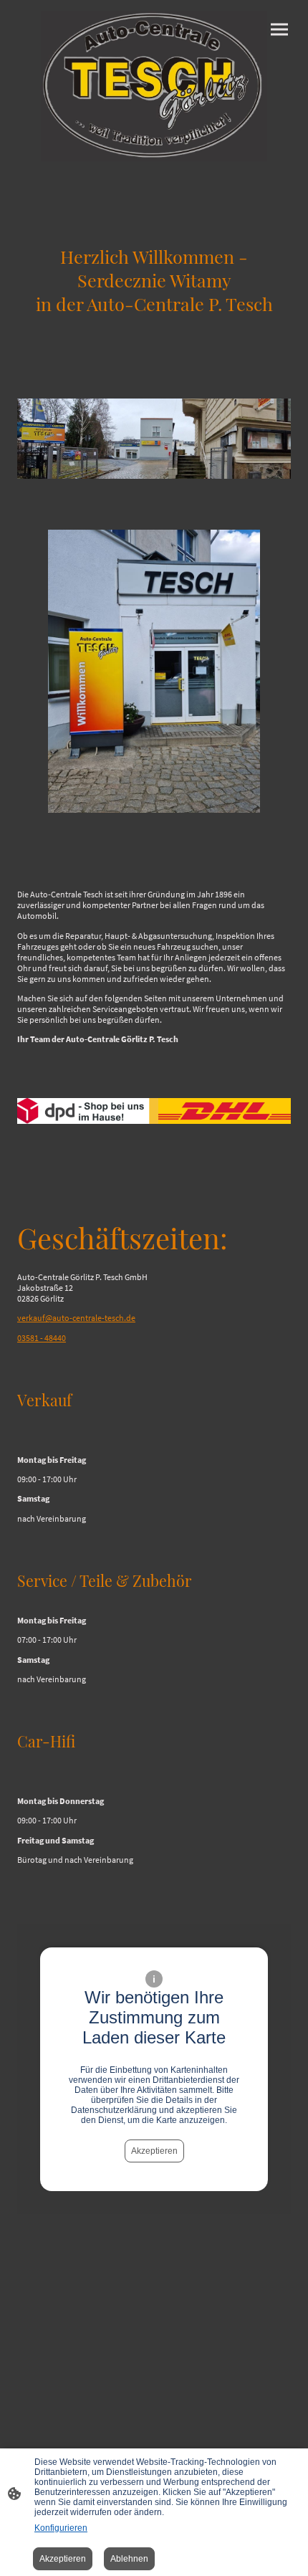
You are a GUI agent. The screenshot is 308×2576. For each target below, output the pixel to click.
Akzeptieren (154, 2151)
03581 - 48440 (42, 1338)
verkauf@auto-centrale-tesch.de (76, 1318)
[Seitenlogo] (154, 86)
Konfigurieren (61, 2528)
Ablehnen (129, 2559)
